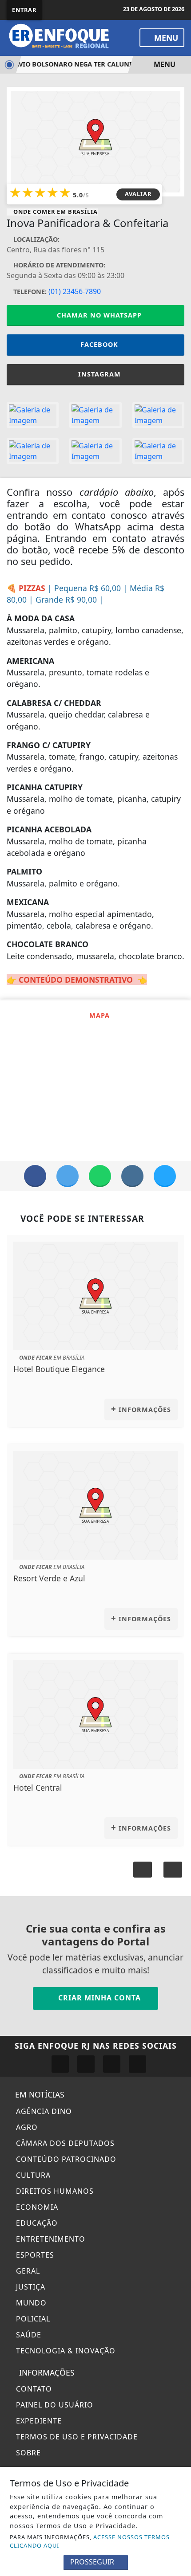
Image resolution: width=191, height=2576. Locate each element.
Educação (36, 2223)
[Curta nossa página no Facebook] (60, 2064)
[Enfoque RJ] (63, 37)
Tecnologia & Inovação (65, 2351)
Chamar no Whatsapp (98, 315)
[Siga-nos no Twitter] (112, 2064)
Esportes (34, 2255)
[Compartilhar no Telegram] (132, 1176)
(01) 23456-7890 (75, 291)
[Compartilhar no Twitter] (68, 1176)
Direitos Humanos (54, 2191)
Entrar (24, 10)
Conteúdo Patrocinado (65, 2159)
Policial (32, 2319)
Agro (26, 2127)
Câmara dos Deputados (64, 2143)
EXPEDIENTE (38, 2421)
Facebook (99, 344)
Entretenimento (50, 2239)
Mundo (30, 2303)
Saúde (28, 2335)
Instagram (99, 374)
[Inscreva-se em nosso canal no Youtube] (137, 2064)
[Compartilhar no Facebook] (35, 1176)
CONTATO (33, 2389)
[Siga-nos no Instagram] (86, 2064)
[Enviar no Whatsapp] (100, 1176)
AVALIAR (138, 194)
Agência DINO (43, 2111)
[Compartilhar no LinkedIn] (165, 1176)
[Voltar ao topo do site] (178, 1417)
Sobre (27, 2453)
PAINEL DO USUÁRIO (54, 2405)
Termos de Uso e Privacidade (76, 2437)
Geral (27, 2271)
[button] (173, 1870)
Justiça (30, 2287)
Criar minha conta (98, 1998)
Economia (36, 2207)
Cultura (32, 2175)
